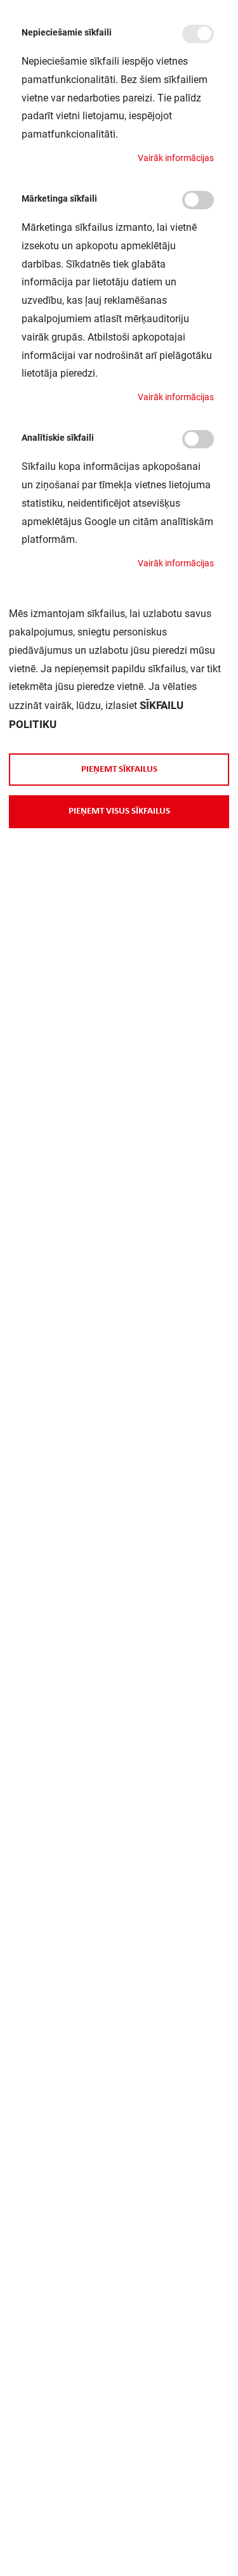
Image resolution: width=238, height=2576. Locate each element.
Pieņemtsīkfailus (119, 769)
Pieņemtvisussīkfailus (119, 811)
